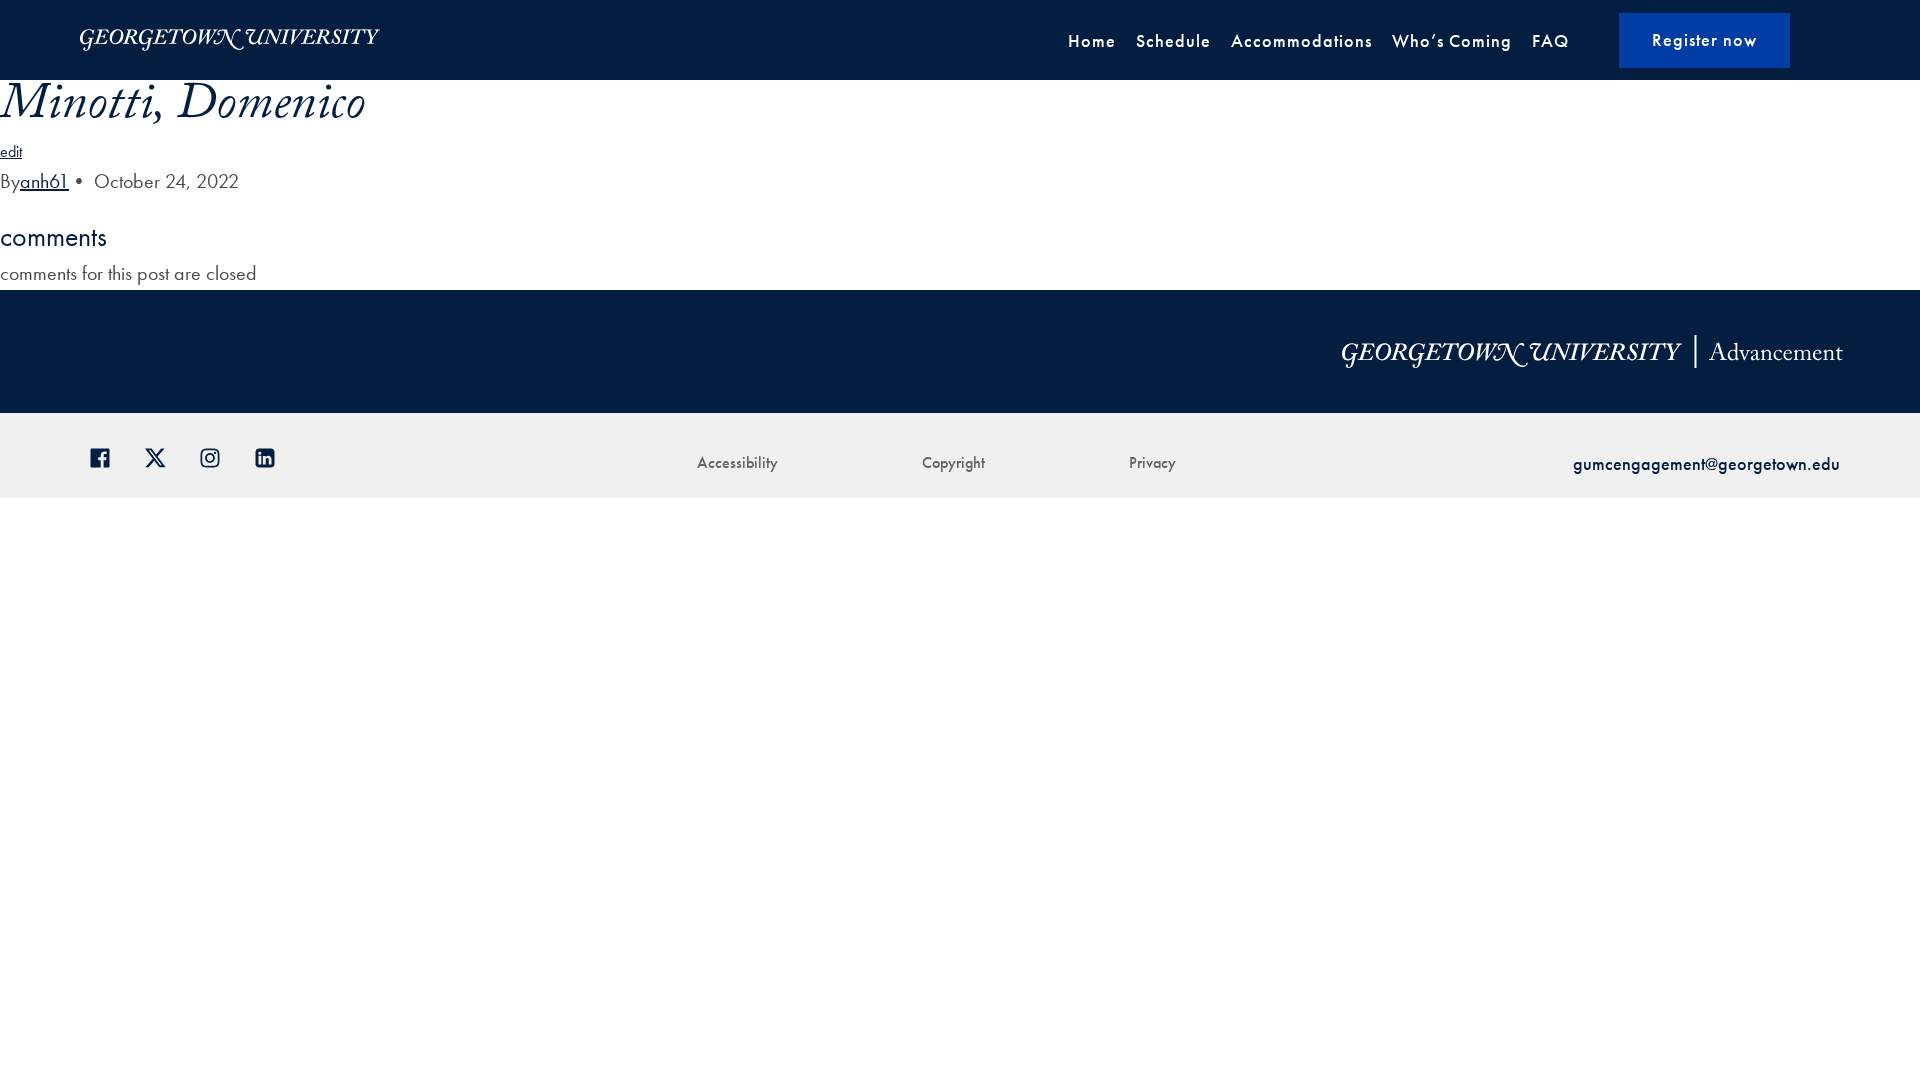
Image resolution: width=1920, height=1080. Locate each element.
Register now (1704, 39)
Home (1092, 40)
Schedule (1173, 40)
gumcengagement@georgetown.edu (1706, 463)
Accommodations (1301, 40)
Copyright (953, 462)
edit (11, 151)
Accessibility (737, 462)
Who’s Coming (1452, 40)
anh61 (44, 181)
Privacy (1152, 462)
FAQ (1550, 40)
